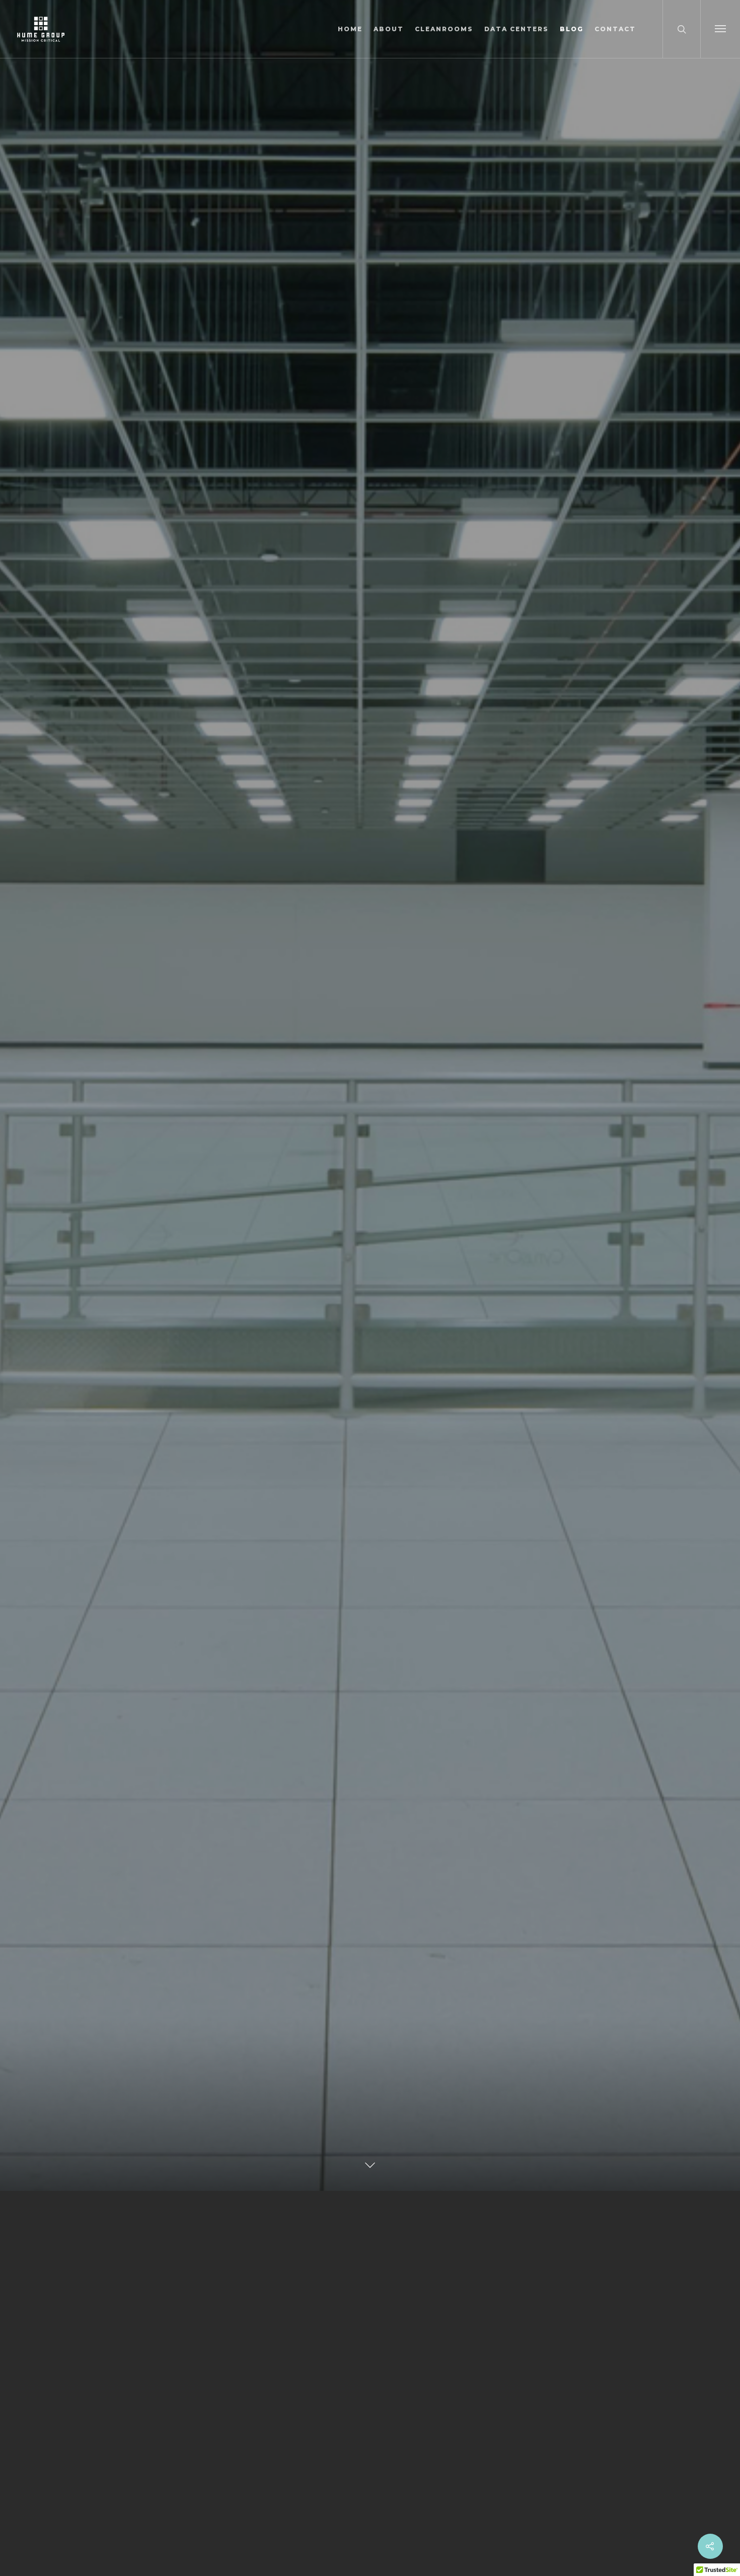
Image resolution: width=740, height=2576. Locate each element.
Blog (572, 29)
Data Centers (516, 29)
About (389, 29)
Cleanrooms (444, 29)
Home (350, 29)
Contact (615, 29)
